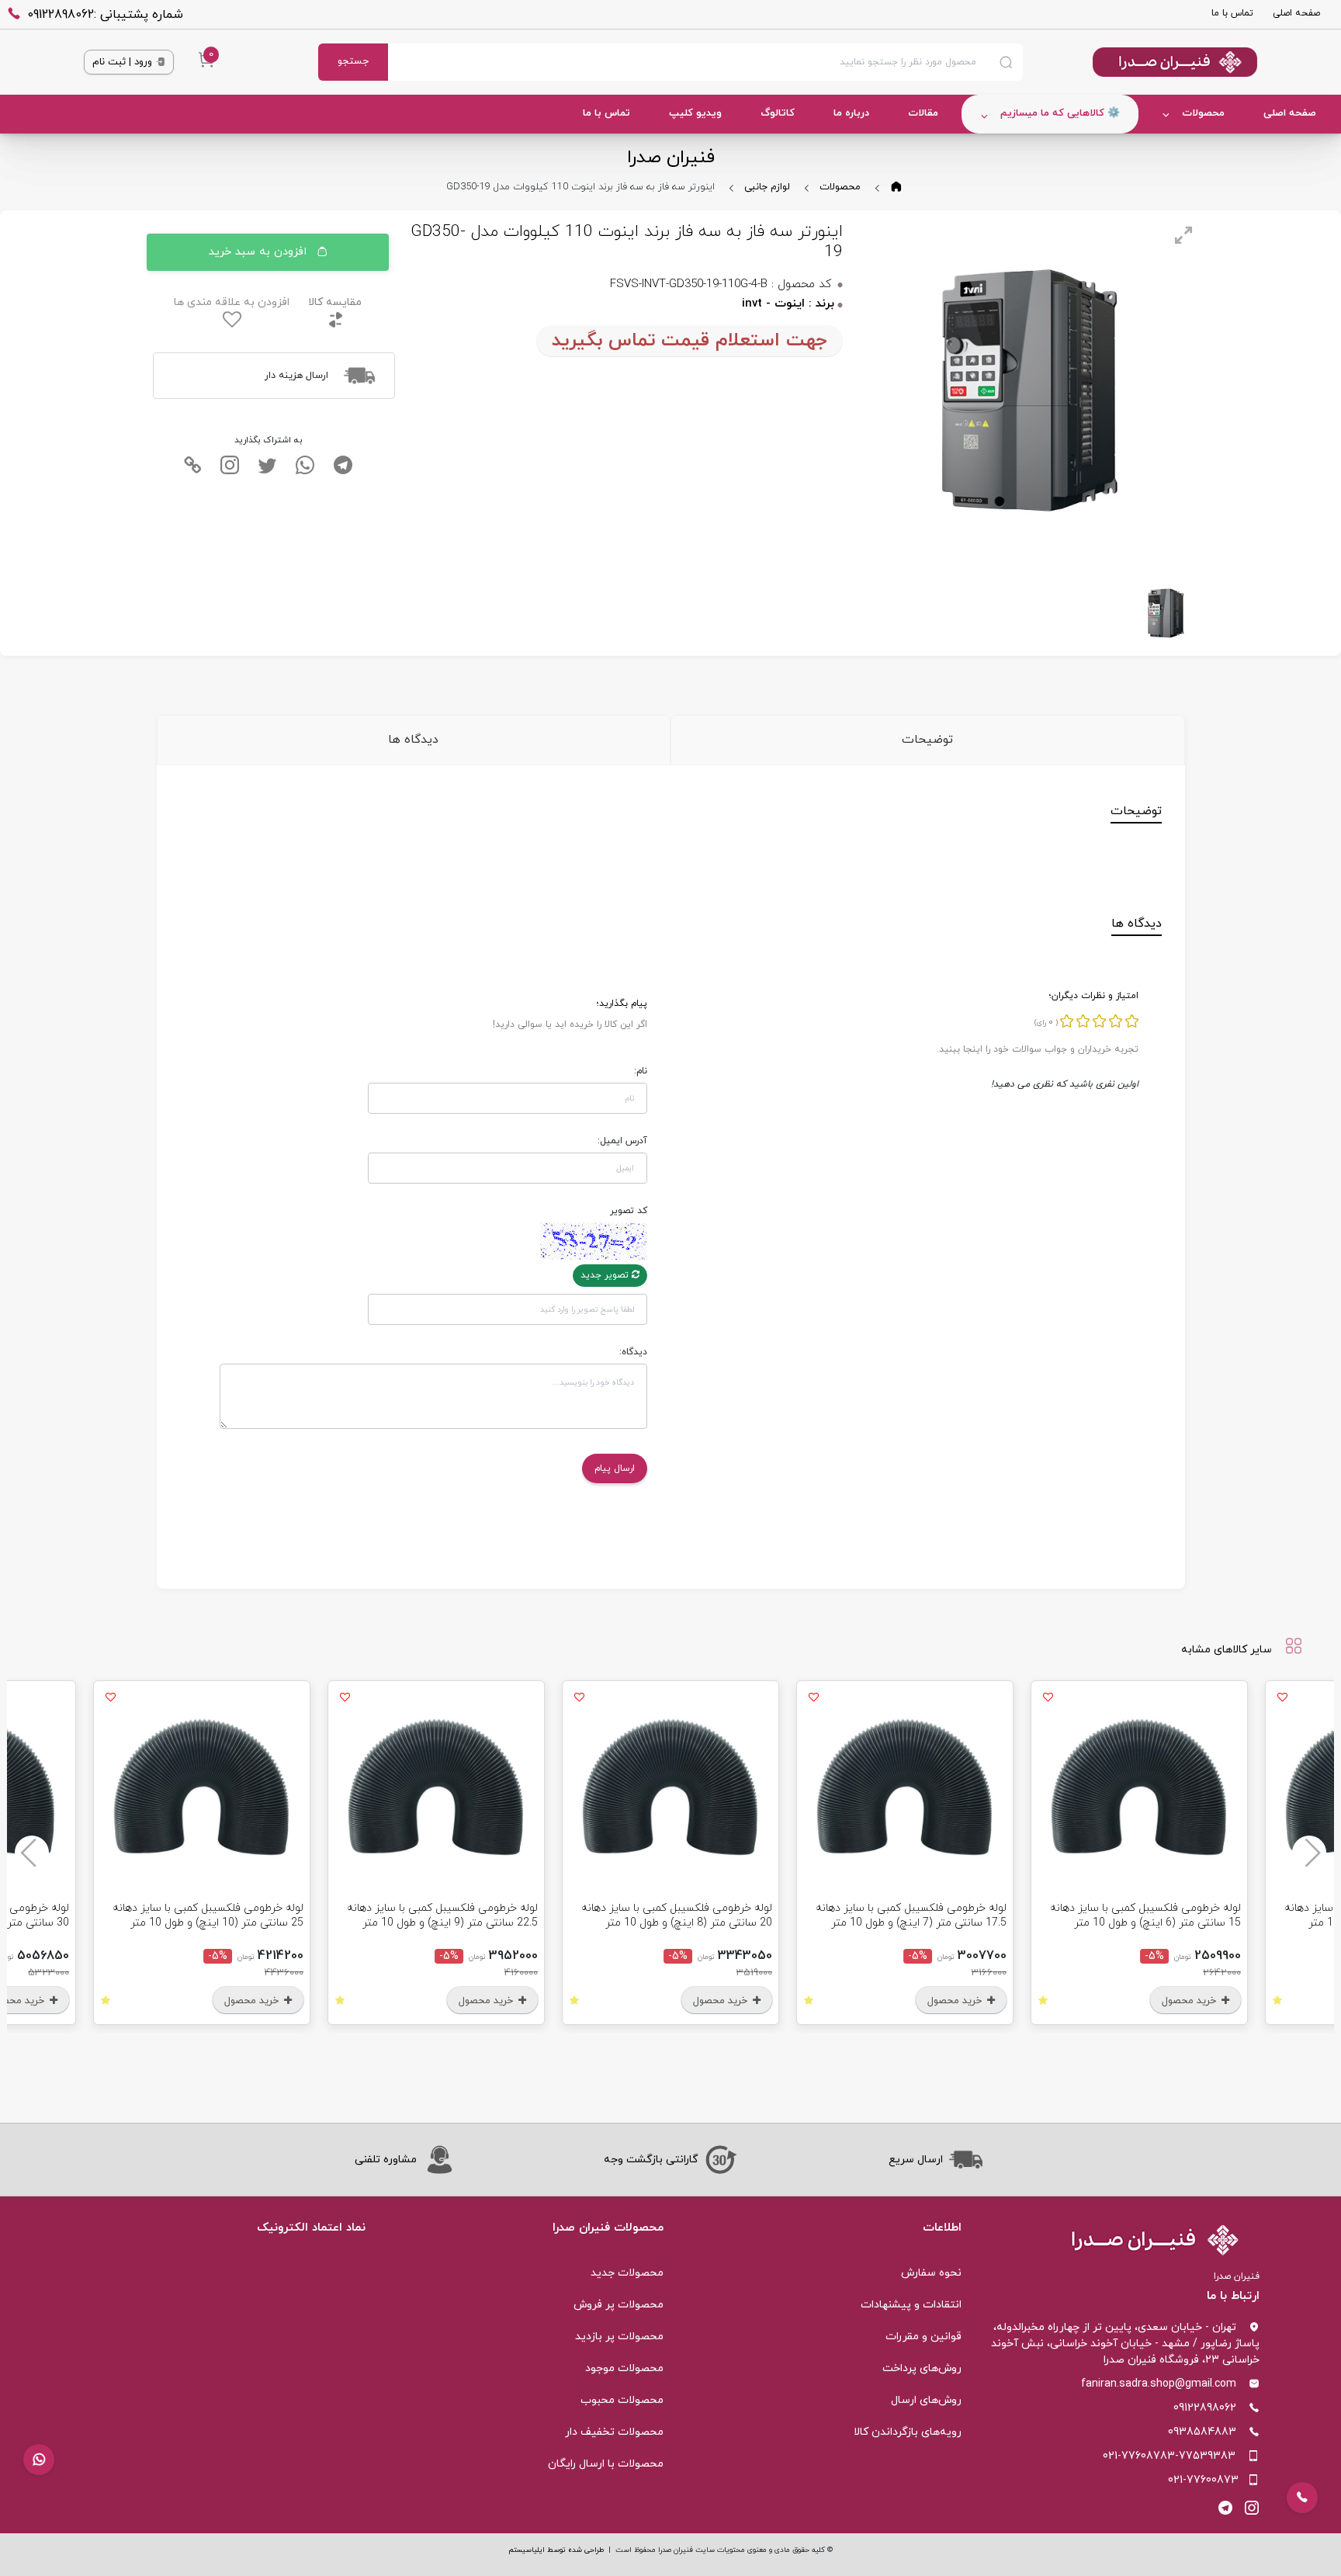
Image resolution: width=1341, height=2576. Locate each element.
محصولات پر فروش (619, 2305)
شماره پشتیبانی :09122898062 (105, 15)
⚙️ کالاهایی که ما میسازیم (1060, 113)
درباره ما (851, 113)
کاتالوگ (778, 113)
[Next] (32, 1853)
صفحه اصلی (1296, 13)
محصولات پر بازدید (619, 2337)
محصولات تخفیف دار (614, 2432)
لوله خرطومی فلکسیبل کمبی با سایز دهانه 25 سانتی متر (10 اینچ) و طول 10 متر (208, 1916)
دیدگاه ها (413, 740)
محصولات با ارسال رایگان (606, 2464)
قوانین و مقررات (923, 2337)
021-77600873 (1203, 2480)
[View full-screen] (1183, 235)
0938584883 (1202, 2432)
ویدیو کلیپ (695, 113)
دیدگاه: (633, 1352)
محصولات (1203, 113)
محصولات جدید (627, 2273)
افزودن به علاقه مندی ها (232, 302)
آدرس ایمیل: (622, 1141)
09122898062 (1205, 2408)
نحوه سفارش (931, 2273)
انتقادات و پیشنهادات (911, 2305)
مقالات (923, 113)
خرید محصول (1190, 2001)
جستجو (353, 61)
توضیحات (927, 740)
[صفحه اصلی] (1140, 62)
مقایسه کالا (335, 302)
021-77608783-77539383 (1169, 2456)
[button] (39, 2460)
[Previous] (1309, 1853)
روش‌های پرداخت (922, 2368)
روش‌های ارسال (926, 2400)
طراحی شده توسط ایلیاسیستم (556, 2550)
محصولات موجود (624, 2368)
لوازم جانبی (767, 187)
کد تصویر (629, 1211)
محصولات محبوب (622, 2400)
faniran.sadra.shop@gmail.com (1159, 2384)
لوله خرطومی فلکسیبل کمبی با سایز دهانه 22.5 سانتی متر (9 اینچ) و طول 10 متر (442, 1916)
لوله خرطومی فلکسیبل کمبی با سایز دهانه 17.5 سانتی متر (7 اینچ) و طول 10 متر (911, 1916)
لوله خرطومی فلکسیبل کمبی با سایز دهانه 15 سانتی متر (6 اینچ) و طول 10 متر (1145, 1916)
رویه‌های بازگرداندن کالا (908, 2432)
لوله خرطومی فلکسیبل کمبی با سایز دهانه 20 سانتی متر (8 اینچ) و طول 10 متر (677, 1916)
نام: (641, 1071)
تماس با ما (1232, 13)
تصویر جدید (606, 1275)
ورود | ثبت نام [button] (124, 62)
